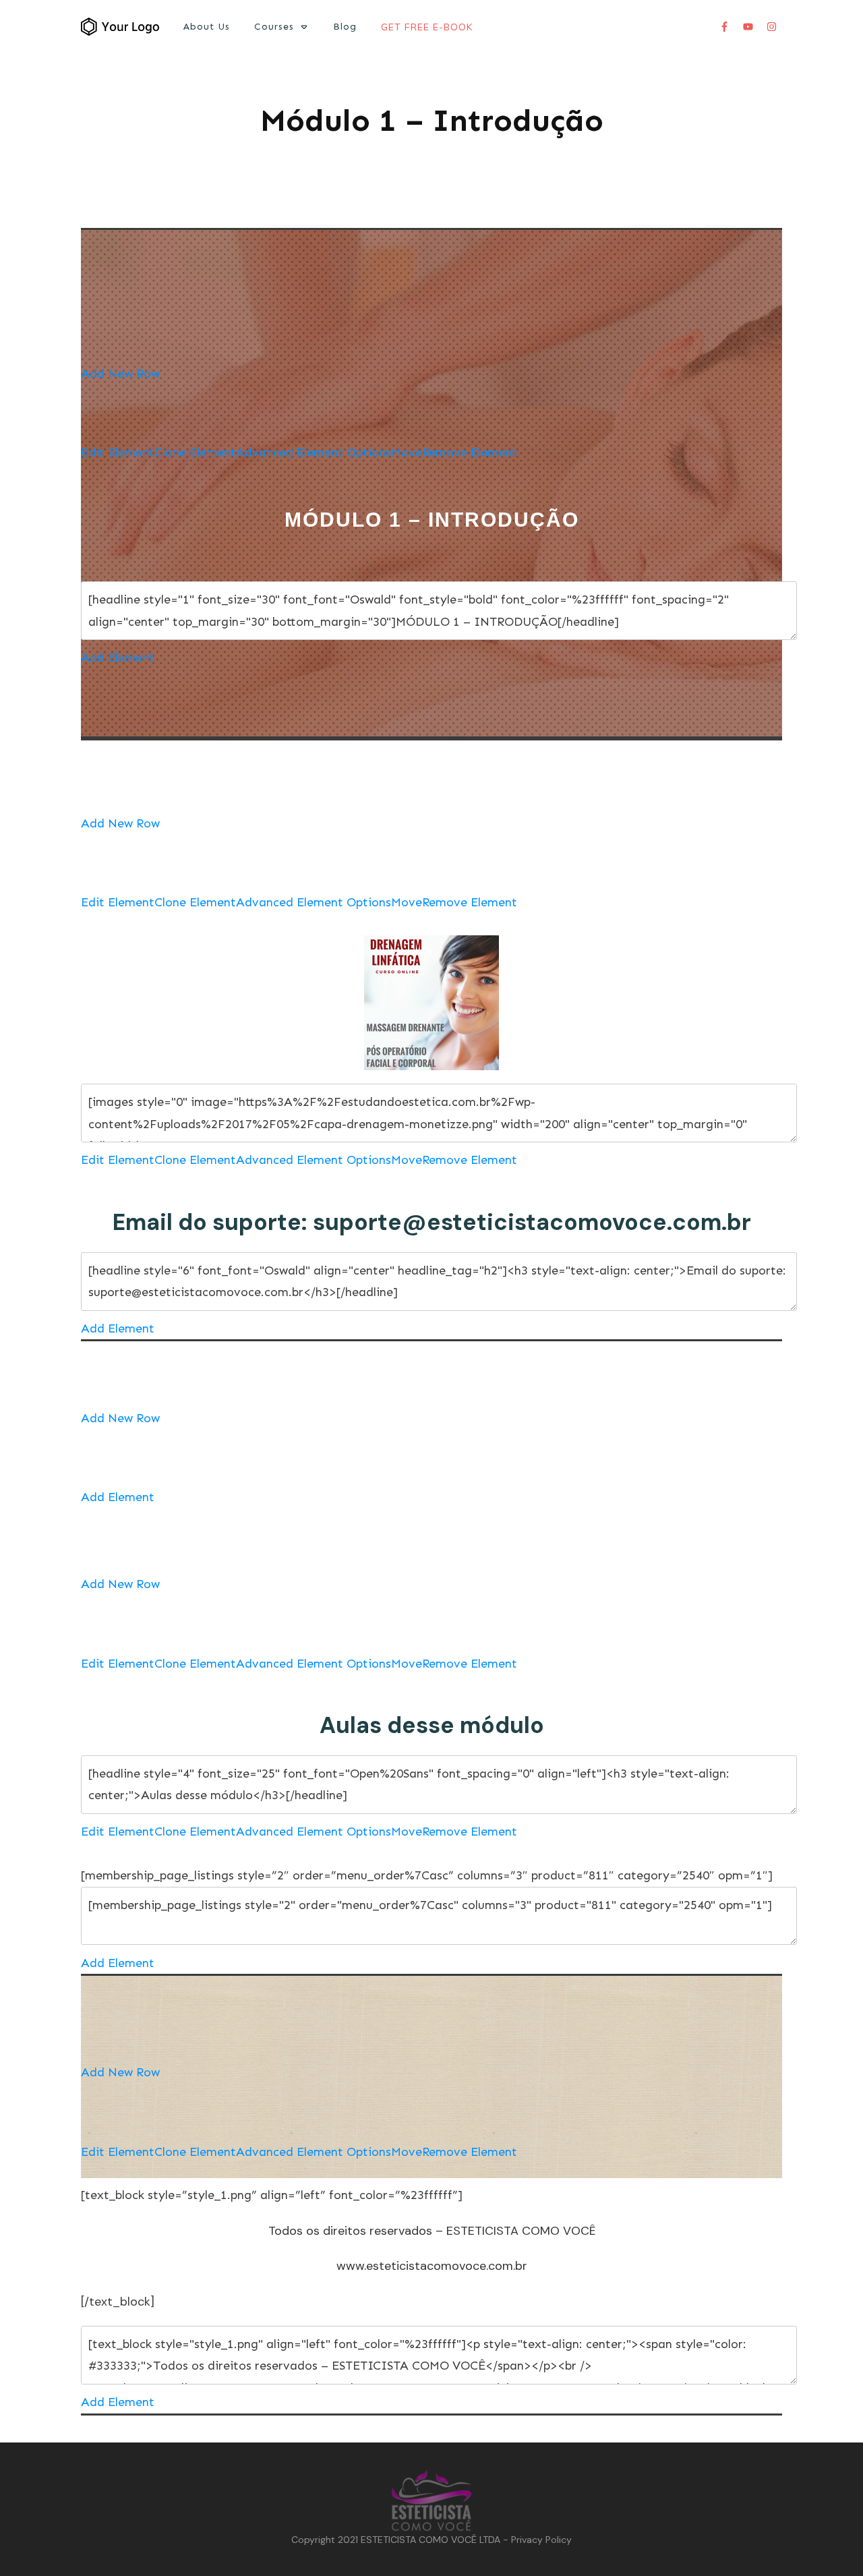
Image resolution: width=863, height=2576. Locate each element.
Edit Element (118, 452)
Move (407, 452)
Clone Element (195, 452)
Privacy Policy (541, 2540)
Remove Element (470, 452)
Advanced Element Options (314, 452)
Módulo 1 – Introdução (432, 120)
